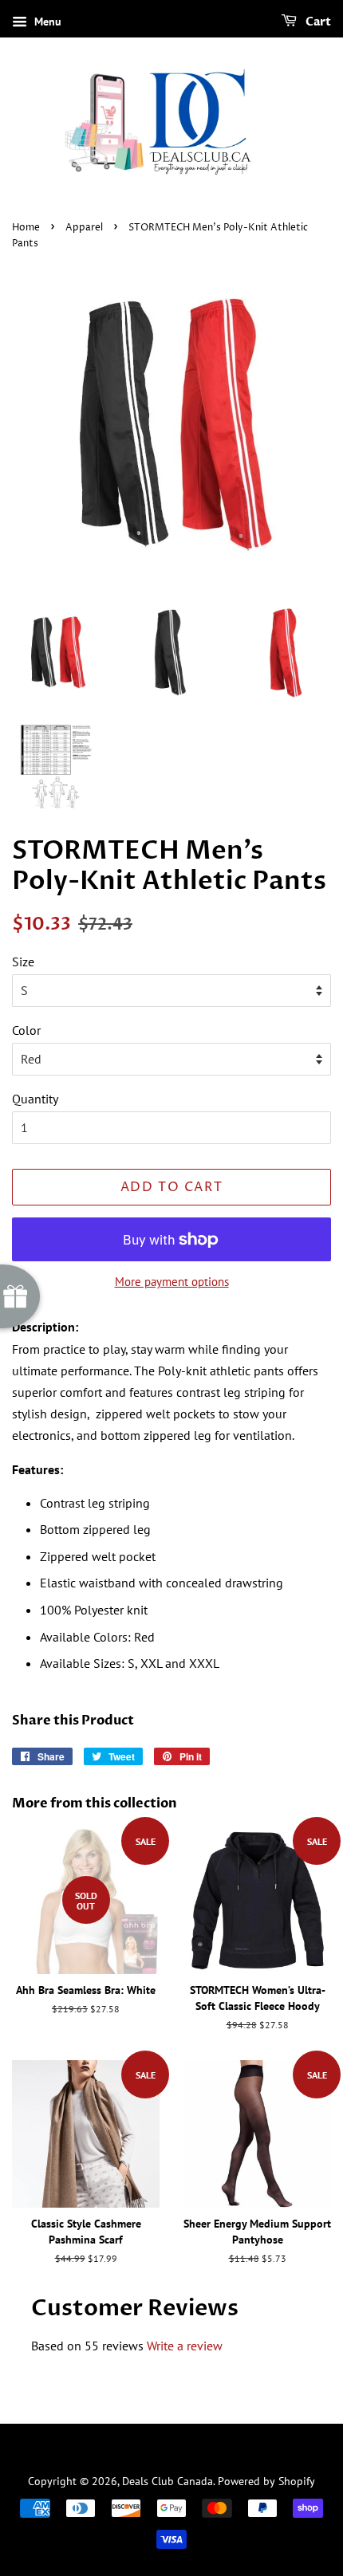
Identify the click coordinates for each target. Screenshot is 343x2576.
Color (26, 1030)
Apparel (84, 228)
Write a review (185, 2346)
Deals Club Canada (168, 2481)
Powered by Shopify (266, 2481)
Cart (317, 22)
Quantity (35, 1099)
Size (23, 962)
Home (26, 228)
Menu (46, 22)
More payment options (172, 1282)
